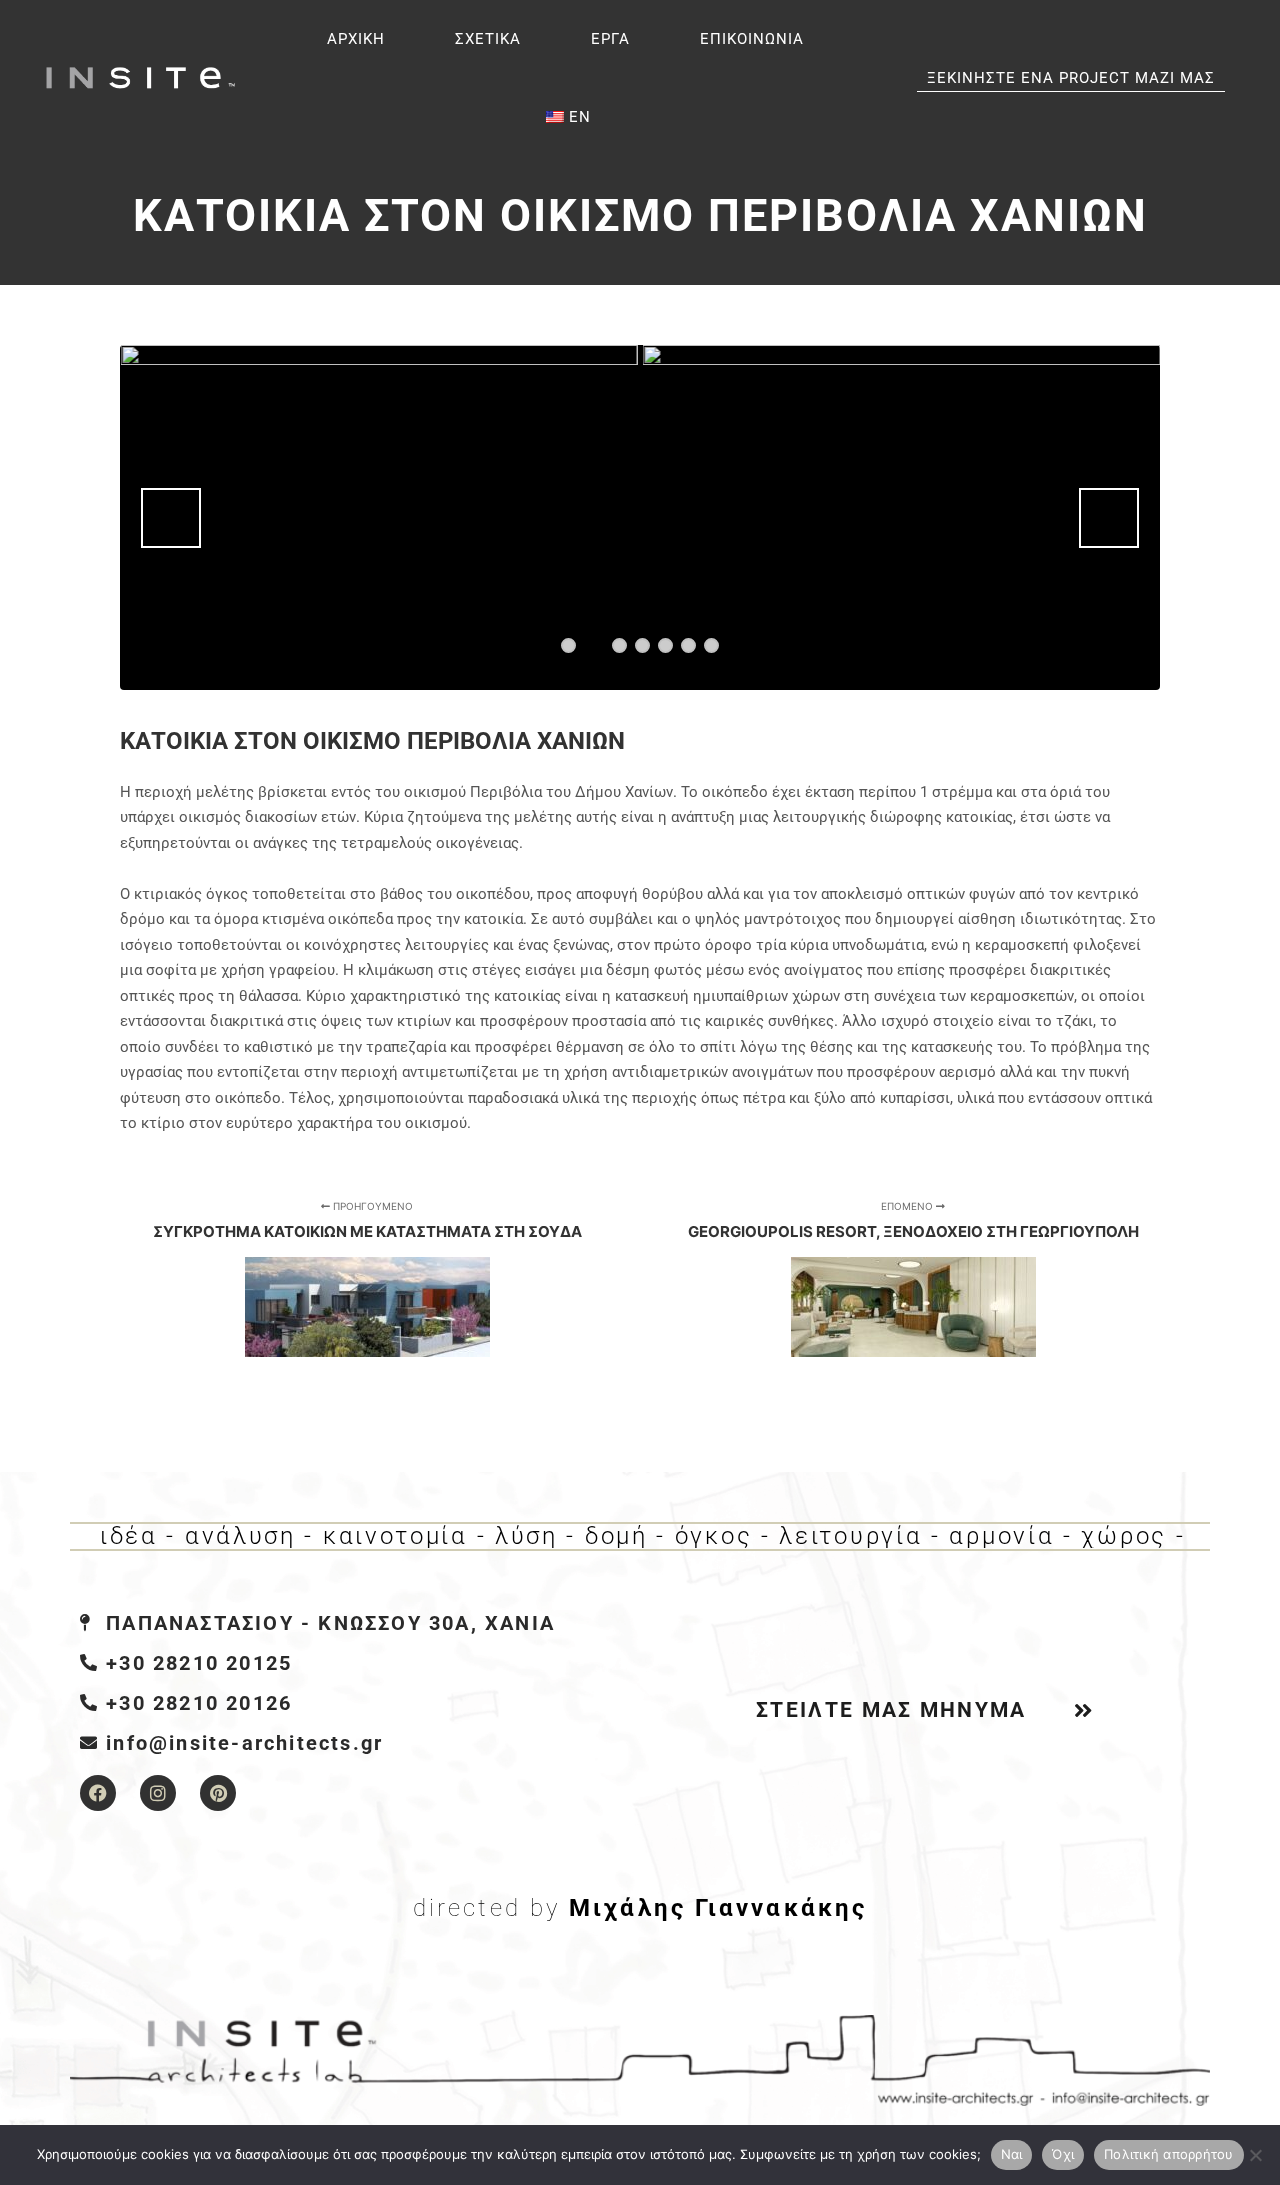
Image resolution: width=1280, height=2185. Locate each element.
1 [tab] (568, 645)
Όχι (1063, 2154)
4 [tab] (642, 645)
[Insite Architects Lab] (140, 78)
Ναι (1012, 2154)
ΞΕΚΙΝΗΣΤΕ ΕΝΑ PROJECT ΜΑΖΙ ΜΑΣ (1071, 78)
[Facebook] (98, 1793)
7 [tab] (711, 645)
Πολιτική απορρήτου (1169, 2154)
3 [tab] (619, 645)
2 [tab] (594, 643)
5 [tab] (665, 645)
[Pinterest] (218, 1793)
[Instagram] (158, 1793)
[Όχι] (1255, 2155)
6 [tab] (688, 645)
